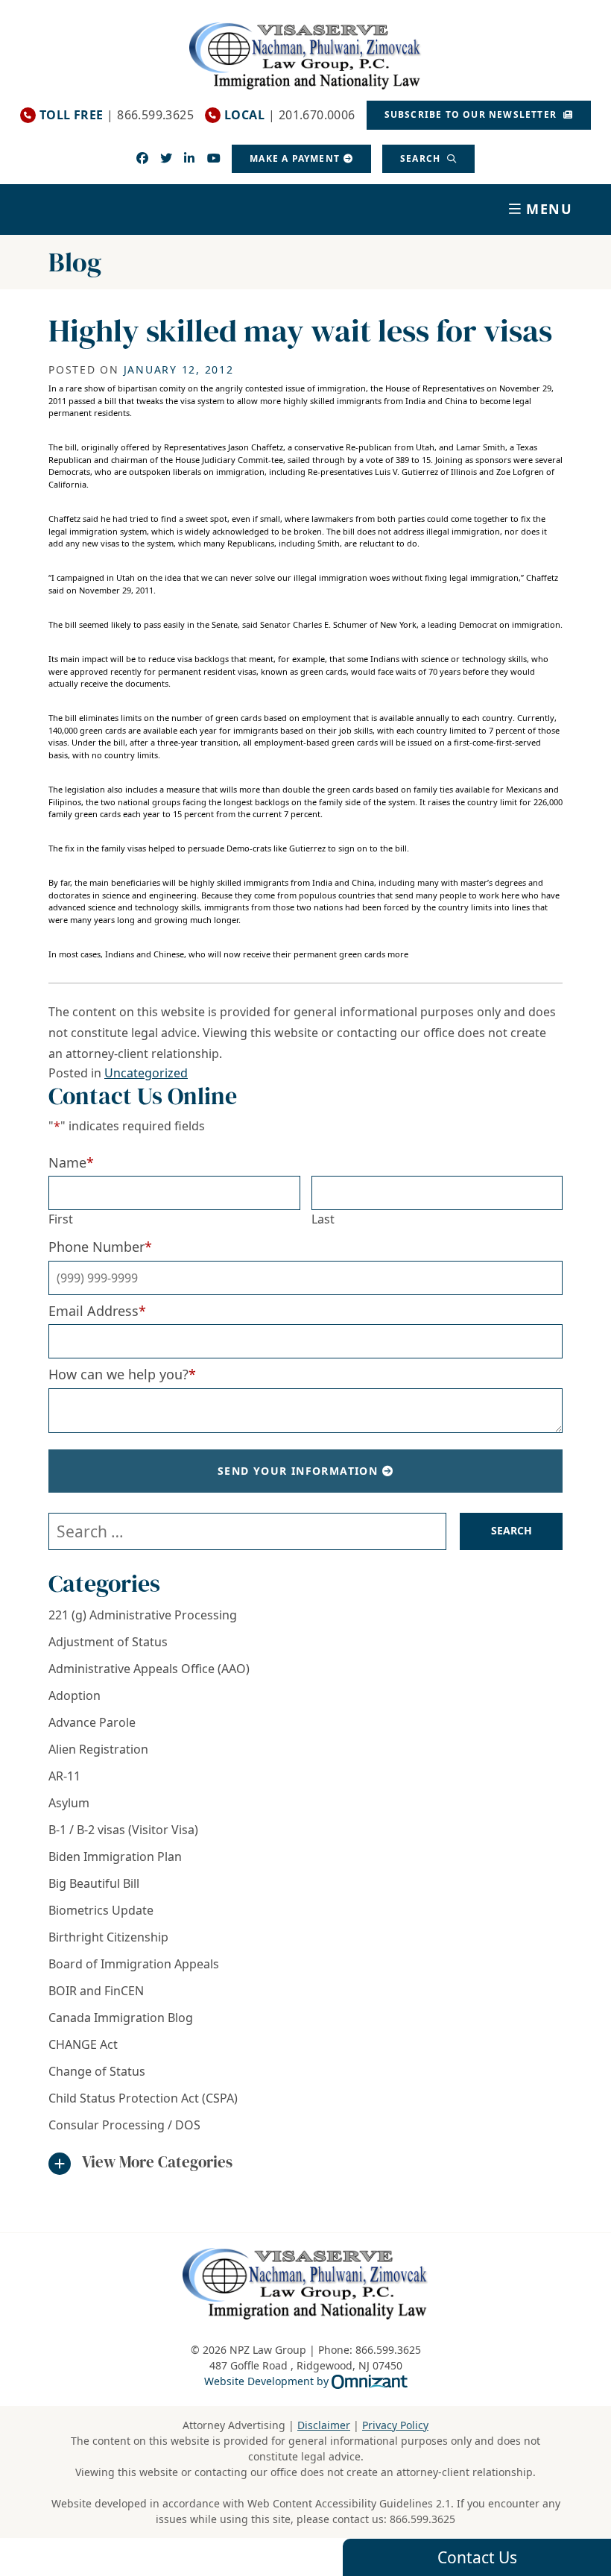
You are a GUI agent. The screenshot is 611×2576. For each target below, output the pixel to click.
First (61, 1219)
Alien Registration (98, 1749)
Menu (550, 209)
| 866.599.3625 (117, 115)
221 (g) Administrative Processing (143, 1615)
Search (422, 158)
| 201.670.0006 (290, 115)
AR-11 (64, 1776)
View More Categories (157, 2162)
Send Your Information (298, 1471)
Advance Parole (92, 1722)
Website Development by (306, 2381)
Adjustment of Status (108, 1642)
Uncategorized (146, 1073)
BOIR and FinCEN (96, 1991)
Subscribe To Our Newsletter (472, 114)
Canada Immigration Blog (121, 2018)
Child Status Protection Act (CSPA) (143, 2098)
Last (323, 1219)
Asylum (69, 1803)
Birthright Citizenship (108, 1937)
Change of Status (97, 2071)
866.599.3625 (422, 2519)
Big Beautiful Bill (94, 1883)
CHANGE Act (83, 2044)
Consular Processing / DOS (124, 2125)
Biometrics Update (101, 1910)
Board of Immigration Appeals (134, 1964)
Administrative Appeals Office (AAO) (149, 1669)
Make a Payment (295, 158)
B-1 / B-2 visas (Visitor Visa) (123, 1830)
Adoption (75, 1695)
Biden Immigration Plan (115, 1857)
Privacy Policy (395, 2425)
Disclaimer (324, 2425)
